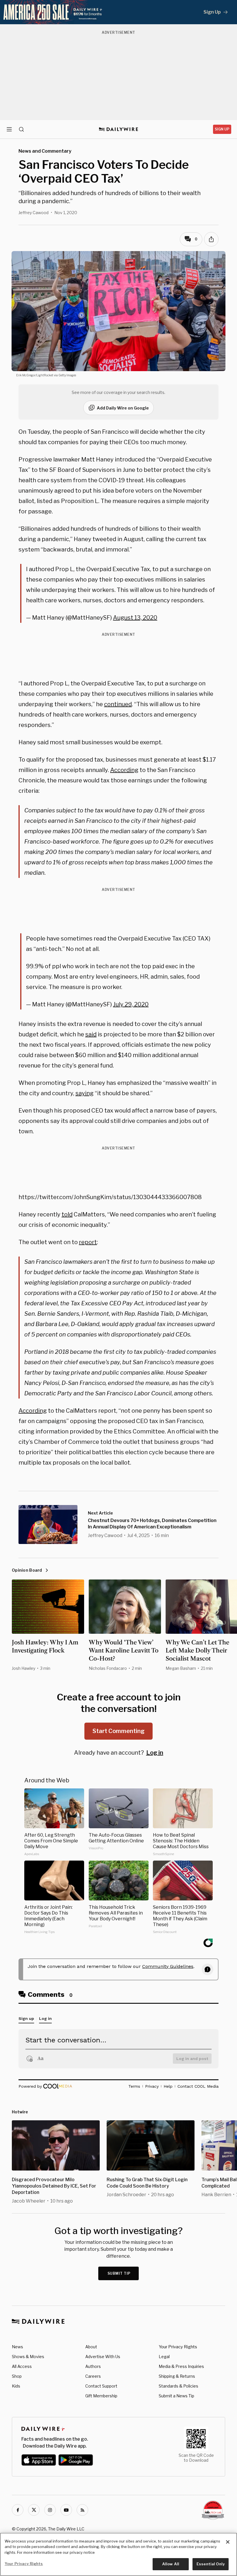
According (124, 770)
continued (118, 704)
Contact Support (101, 2386)
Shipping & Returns (177, 2376)
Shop (17, 2376)
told (67, 1214)
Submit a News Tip (176, 2396)
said (91, 1034)
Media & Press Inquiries (181, 2366)
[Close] (228, 2542)
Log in (155, 1753)
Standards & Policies (178, 2386)
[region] (118, 2554)
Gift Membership (101, 2396)
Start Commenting (118, 1731)
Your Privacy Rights (178, 2347)
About (91, 2347)
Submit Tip (119, 2273)
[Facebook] (18, 2510)
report (88, 1242)
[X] (34, 2510)
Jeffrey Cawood (34, 213)
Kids (16, 2386)
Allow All (171, 2564)
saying (85, 1093)
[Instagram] (50, 2510)
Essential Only (211, 2564)
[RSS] (82, 2510)
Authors (93, 2366)
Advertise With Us (103, 2357)
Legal (164, 2357)
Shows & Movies (28, 2357)
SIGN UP (222, 129)
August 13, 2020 (135, 618)
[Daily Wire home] (119, 129)
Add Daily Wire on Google (123, 408)
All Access (22, 2366)
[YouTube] (66, 2510)
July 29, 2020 (131, 1004)
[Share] (211, 239)
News (17, 2347)
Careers (93, 2376)
